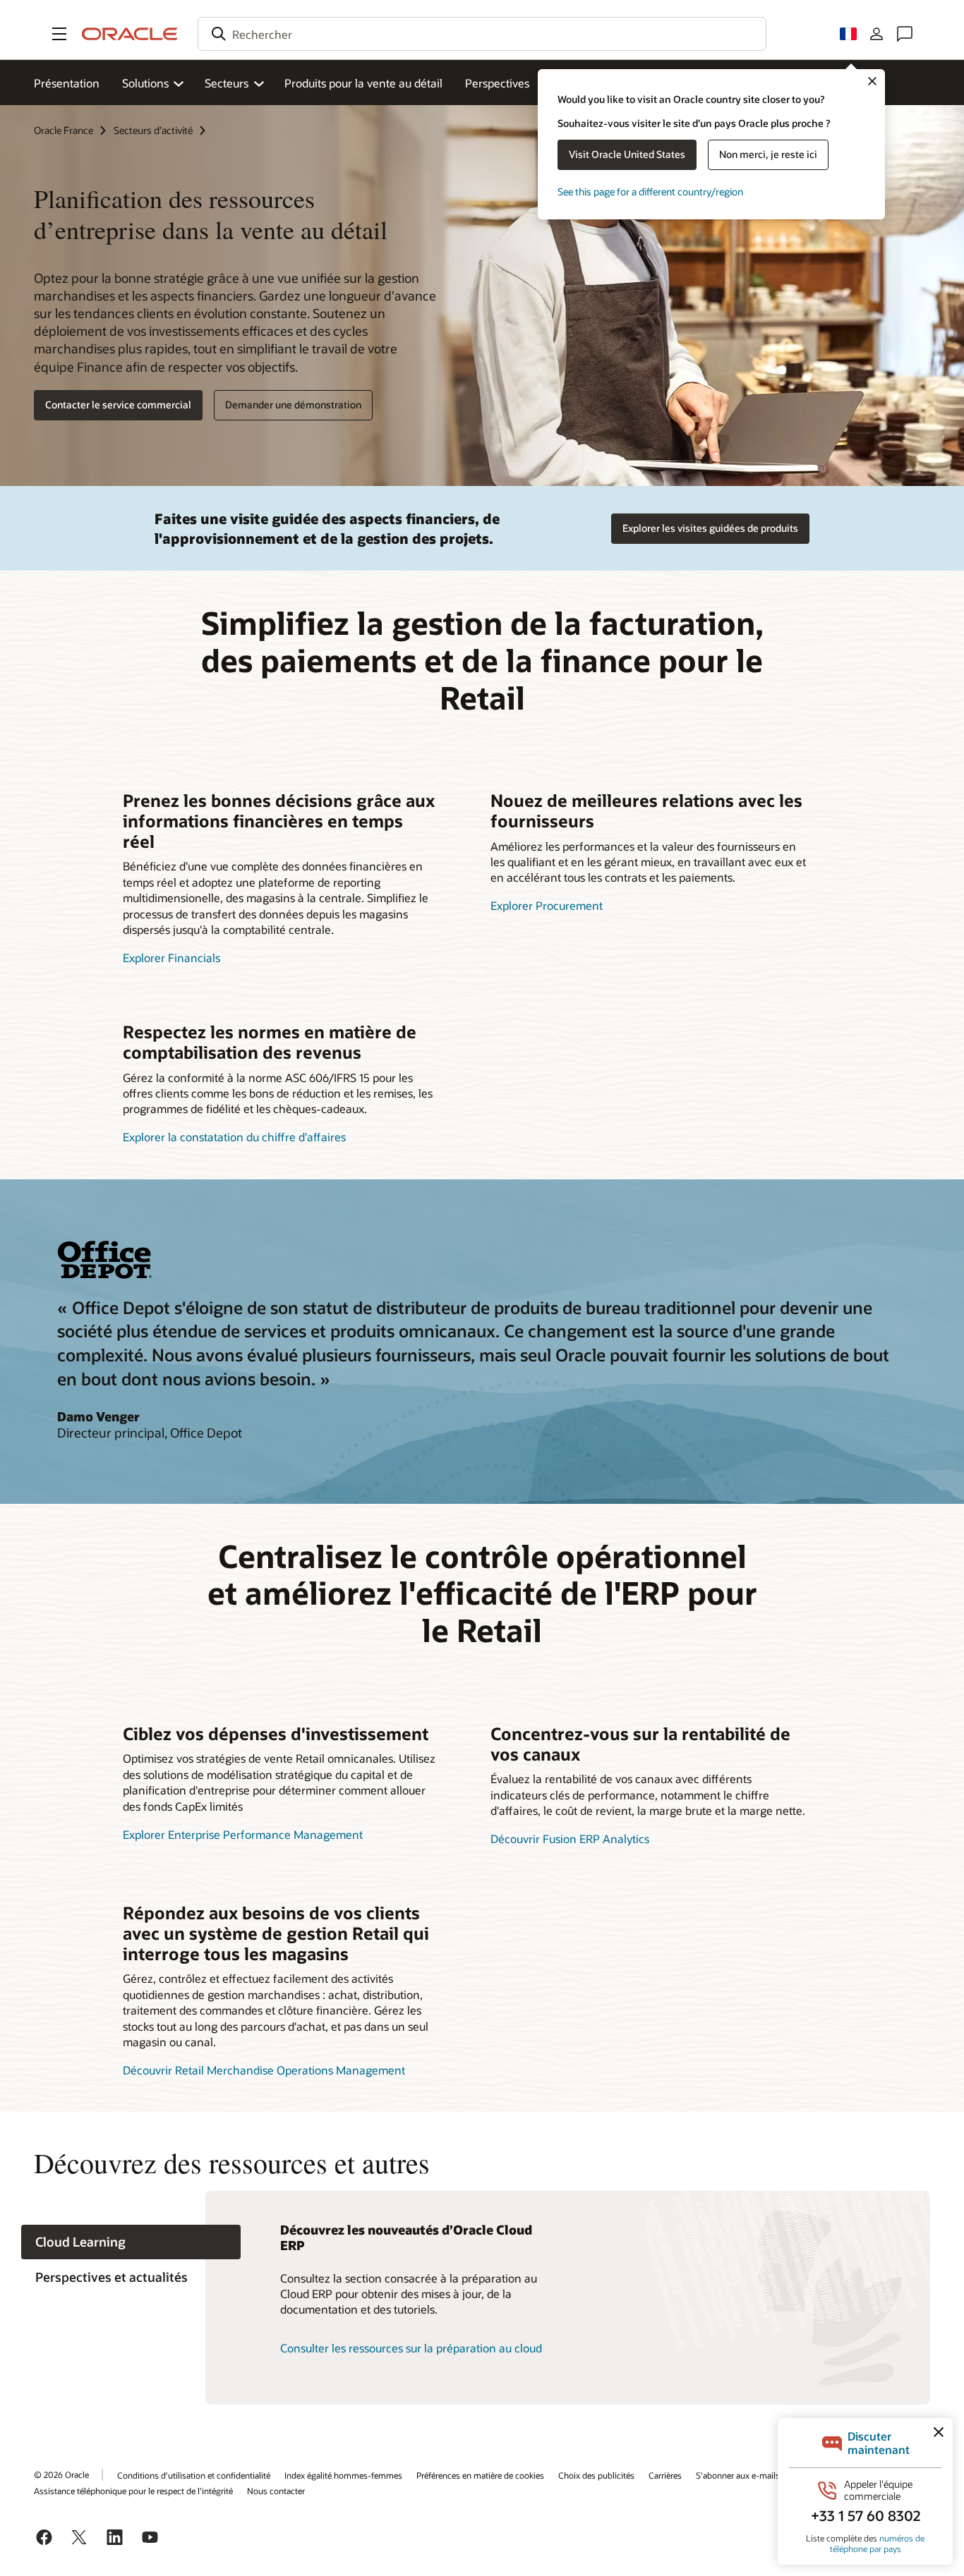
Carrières (665, 2475)
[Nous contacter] (905, 34)
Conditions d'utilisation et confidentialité (194, 2475)
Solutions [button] (145, 83)
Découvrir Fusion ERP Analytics (570, 1839)
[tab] (131, 2242)
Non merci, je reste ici (768, 154)
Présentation (67, 83)
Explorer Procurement (547, 905)
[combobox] (482, 34)
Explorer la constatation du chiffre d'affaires (234, 1137)
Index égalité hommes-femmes (343, 2475)
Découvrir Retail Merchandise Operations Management (264, 2070)
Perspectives (497, 83)
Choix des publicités (596, 2475)
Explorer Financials (171, 958)
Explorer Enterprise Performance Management (243, 1834)
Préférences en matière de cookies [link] (480, 2475)
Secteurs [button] (227, 83)
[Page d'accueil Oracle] (130, 34)
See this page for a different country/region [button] (650, 192)
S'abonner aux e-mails (738, 2475)
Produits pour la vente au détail (363, 83)
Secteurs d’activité (153, 130)
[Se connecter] (876, 34)
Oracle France (64, 130)
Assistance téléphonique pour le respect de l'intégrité (133, 2491)
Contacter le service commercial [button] (118, 405)
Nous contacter (276, 2491)
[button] (59, 34)
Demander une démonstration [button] (293, 405)
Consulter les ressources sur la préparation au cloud (411, 2348)
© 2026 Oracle (61, 2474)
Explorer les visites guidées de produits (710, 528)
